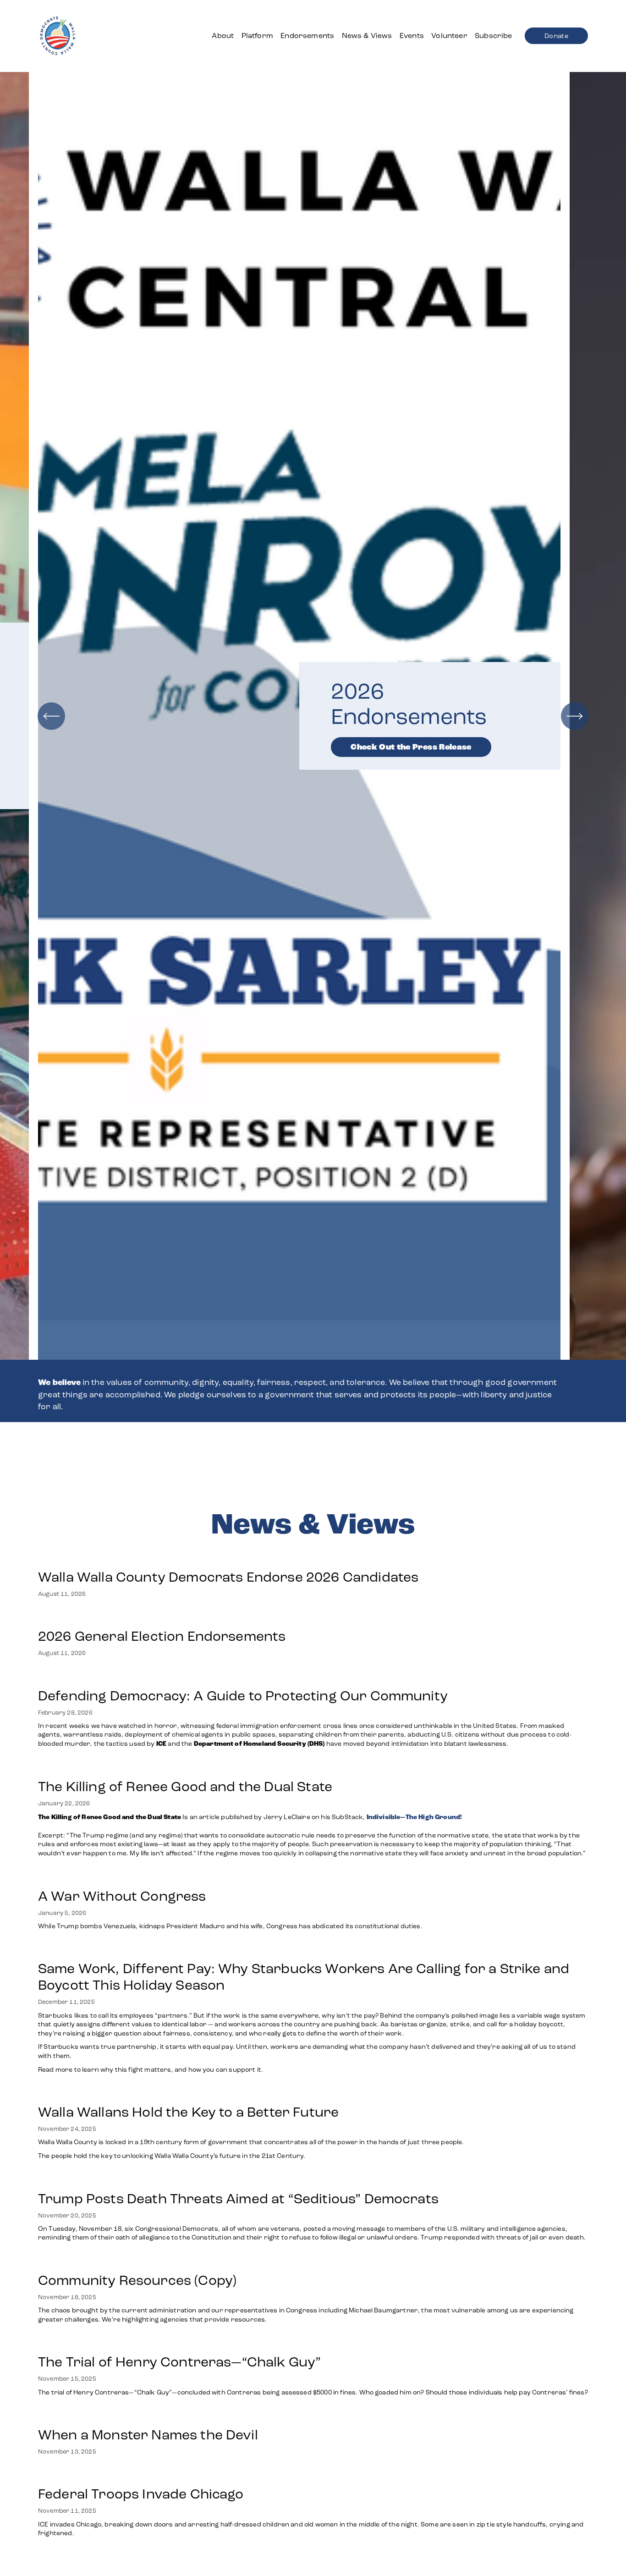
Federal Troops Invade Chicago (141, 2494)
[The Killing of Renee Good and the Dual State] (313, 1768)
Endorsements (307, 36)
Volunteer (449, 36)
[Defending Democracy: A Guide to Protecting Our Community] (313, 1677)
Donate (556, 36)
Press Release (396, 774)
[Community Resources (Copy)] (313, 2262)
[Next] (575, 716)
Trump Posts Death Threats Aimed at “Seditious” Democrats (238, 2199)
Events (412, 36)
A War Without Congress (122, 1896)
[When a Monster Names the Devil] (148, 2416)
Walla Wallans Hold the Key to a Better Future (188, 2112)
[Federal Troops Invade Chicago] (313, 2475)
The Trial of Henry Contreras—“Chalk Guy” (181, 2362)
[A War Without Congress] (231, 1877)
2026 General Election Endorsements (162, 1636)
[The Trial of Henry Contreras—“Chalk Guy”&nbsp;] (313, 2343)
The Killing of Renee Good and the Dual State (185, 1787)
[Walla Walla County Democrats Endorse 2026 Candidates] (228, 1558)
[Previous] (51, 716)
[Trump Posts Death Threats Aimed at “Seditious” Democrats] (313, 2180)
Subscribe (493, 36)
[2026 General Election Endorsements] (162, 1617)
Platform (257, 36)
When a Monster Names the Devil (148, 2435)
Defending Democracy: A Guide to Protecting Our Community (243, 1696)
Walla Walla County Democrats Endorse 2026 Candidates (228, 1577)
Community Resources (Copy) (137, 2280)
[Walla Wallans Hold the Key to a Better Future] (251, 2093)
